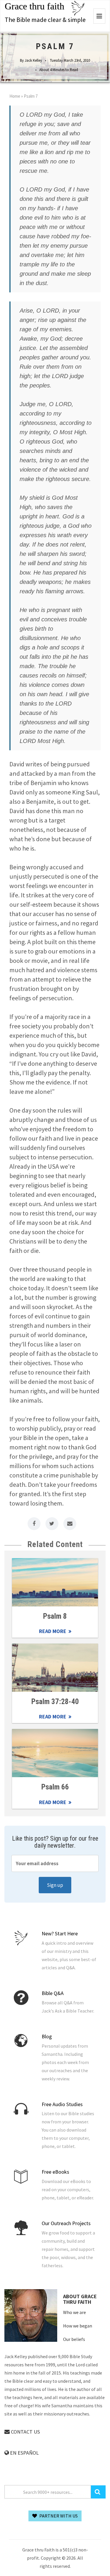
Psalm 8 (55, 1616)
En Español (24, 2453)
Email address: (55, 1863)
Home (15, 96)
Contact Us (25, 2432)
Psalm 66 (55, 1787)
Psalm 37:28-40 (55, 1702)
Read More (55, 1582)
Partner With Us (58, 2516)
